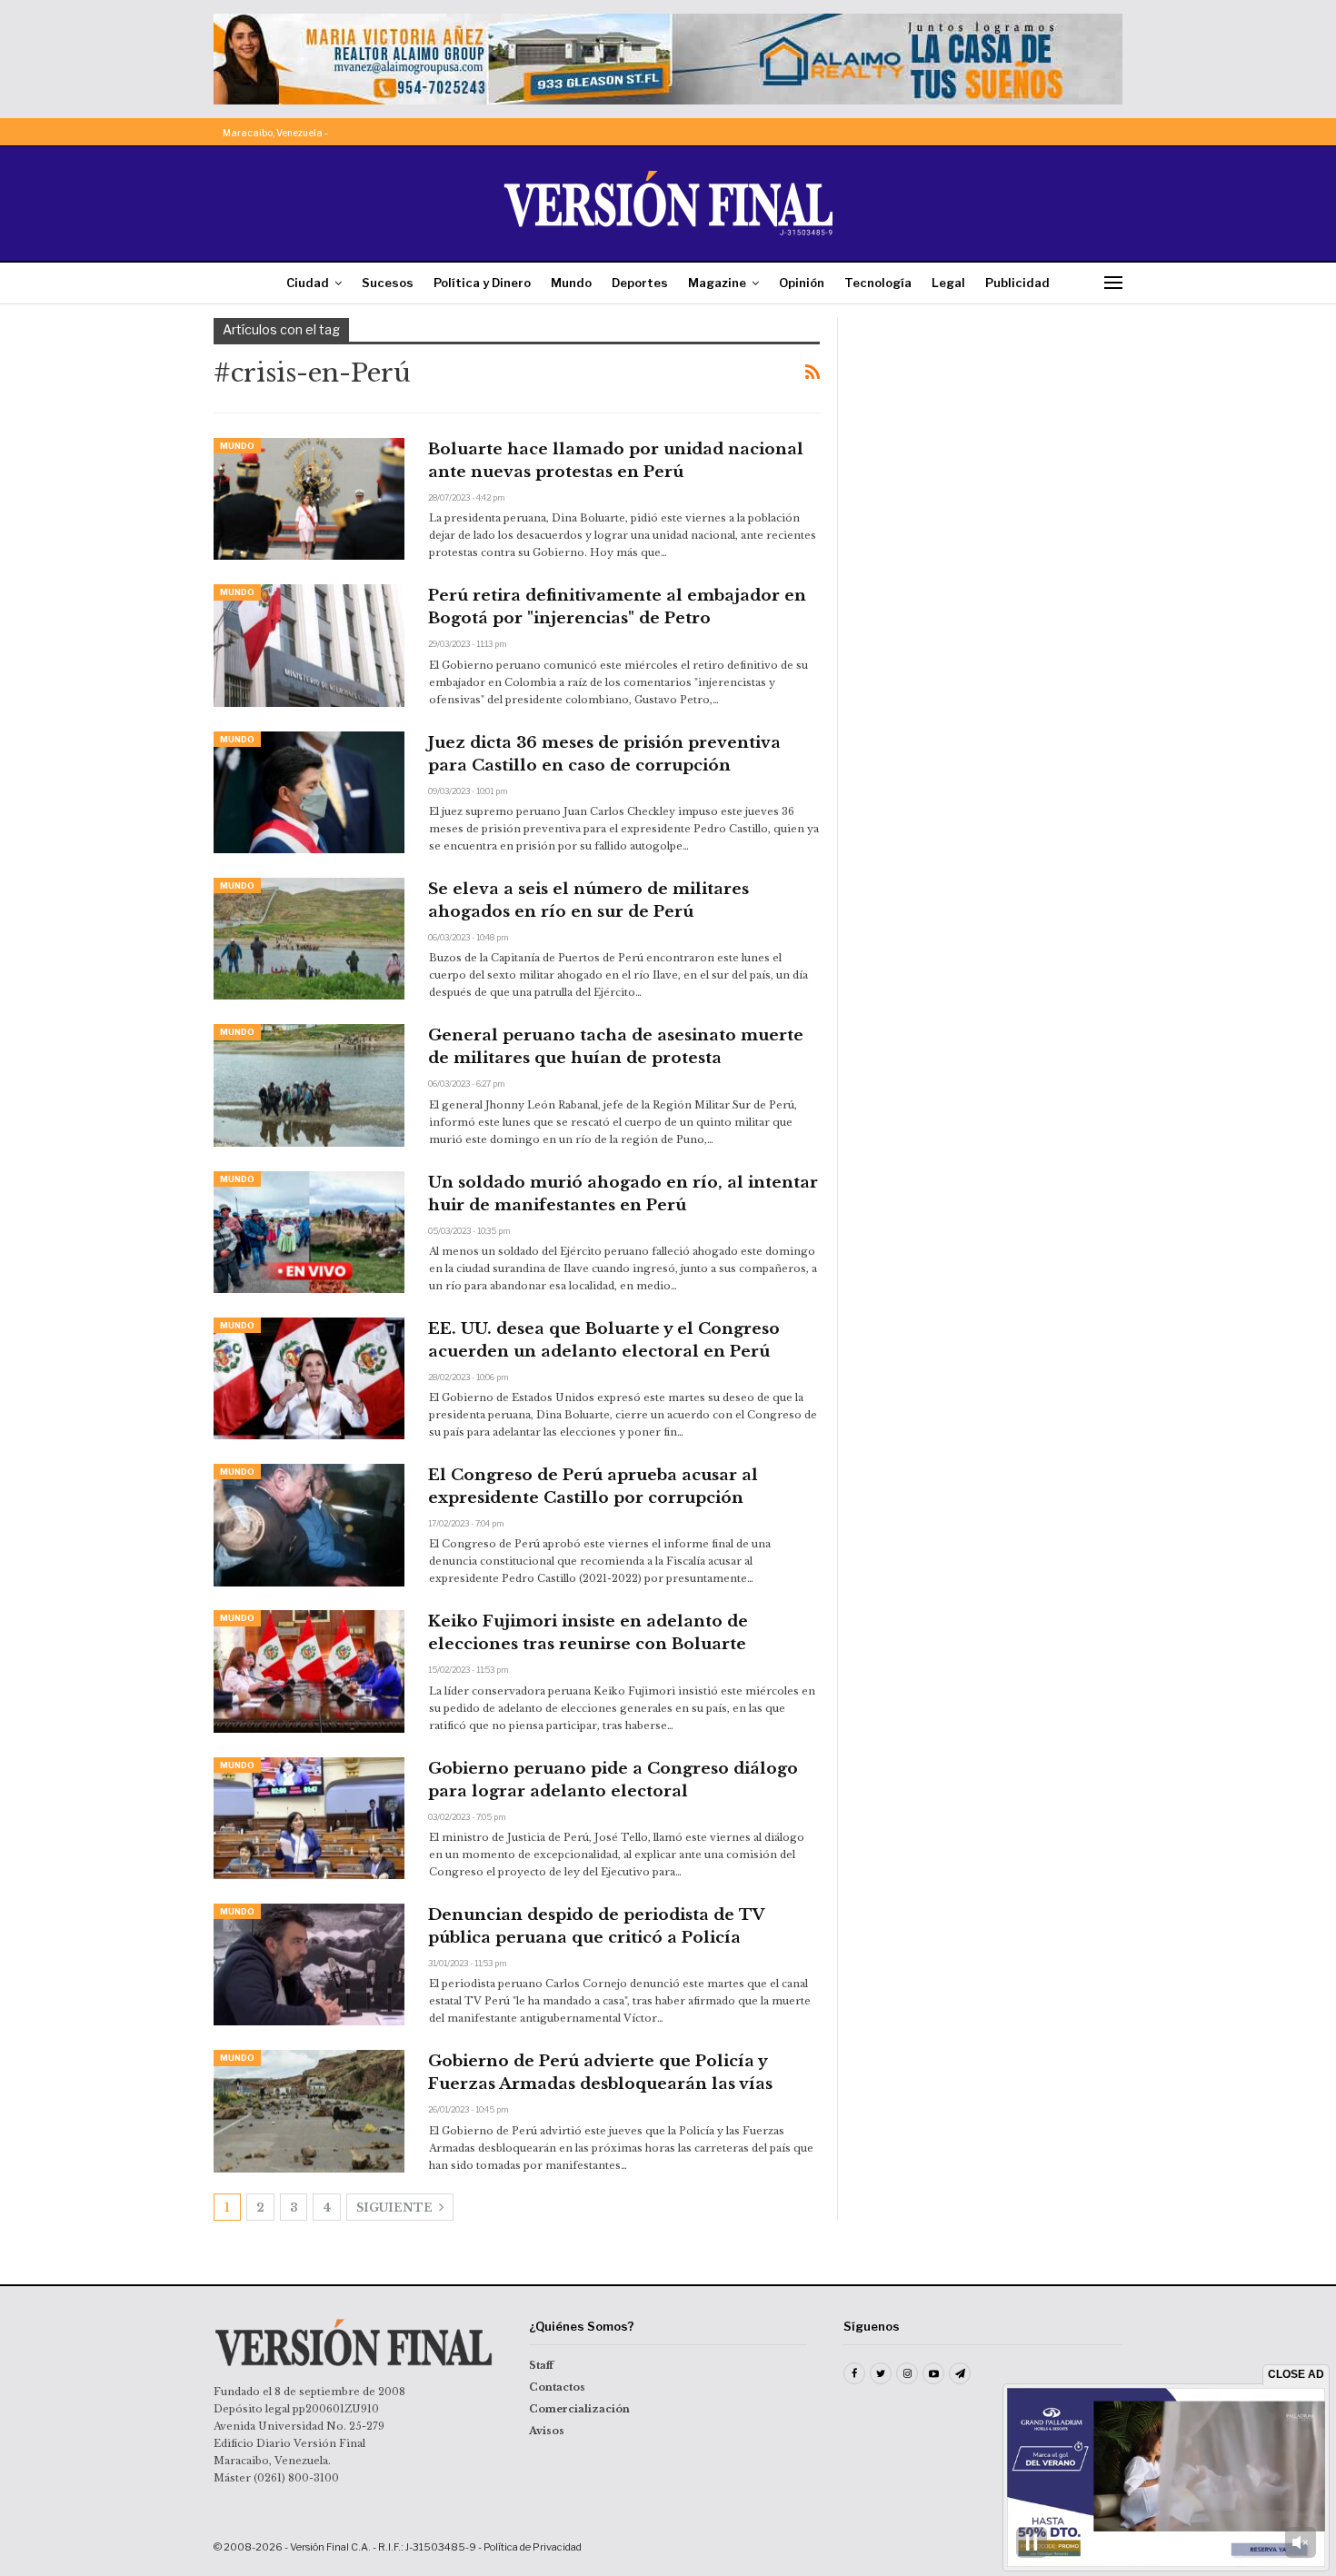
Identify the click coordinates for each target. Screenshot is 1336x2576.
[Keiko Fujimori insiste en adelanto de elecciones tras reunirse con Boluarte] (309, 1671)
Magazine (717, 283)
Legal (948, 283)
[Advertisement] (992, 432)
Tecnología (878, 283)
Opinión (802, 283)
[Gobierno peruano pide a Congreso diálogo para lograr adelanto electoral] (309, 1818)
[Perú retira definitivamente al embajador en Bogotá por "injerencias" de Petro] (309, 645)
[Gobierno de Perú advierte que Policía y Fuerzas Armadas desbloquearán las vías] (309, 2111)
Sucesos (388, 283)
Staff (541, 2365)
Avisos (547, 2431)
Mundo (571, 283)
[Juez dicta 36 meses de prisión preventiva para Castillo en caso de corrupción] (309, 792)
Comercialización (579, 2409)
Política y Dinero (482, 283)
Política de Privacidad (533, 2547)
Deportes (640, 283)
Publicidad (1017, 283)
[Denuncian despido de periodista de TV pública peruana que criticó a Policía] (309, 1964)
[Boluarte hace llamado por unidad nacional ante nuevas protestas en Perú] (309, 499)
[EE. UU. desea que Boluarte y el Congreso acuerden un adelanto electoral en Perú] (309, 1378)
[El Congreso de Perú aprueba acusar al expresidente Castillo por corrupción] (309, 1525)
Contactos (557, 2387)
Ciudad (308, 283)
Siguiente (396, 2208)
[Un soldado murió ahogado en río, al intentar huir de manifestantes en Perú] (309, 1232)
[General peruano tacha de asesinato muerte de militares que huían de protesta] (309, 1085)
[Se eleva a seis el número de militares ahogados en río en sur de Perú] (309, 939)
